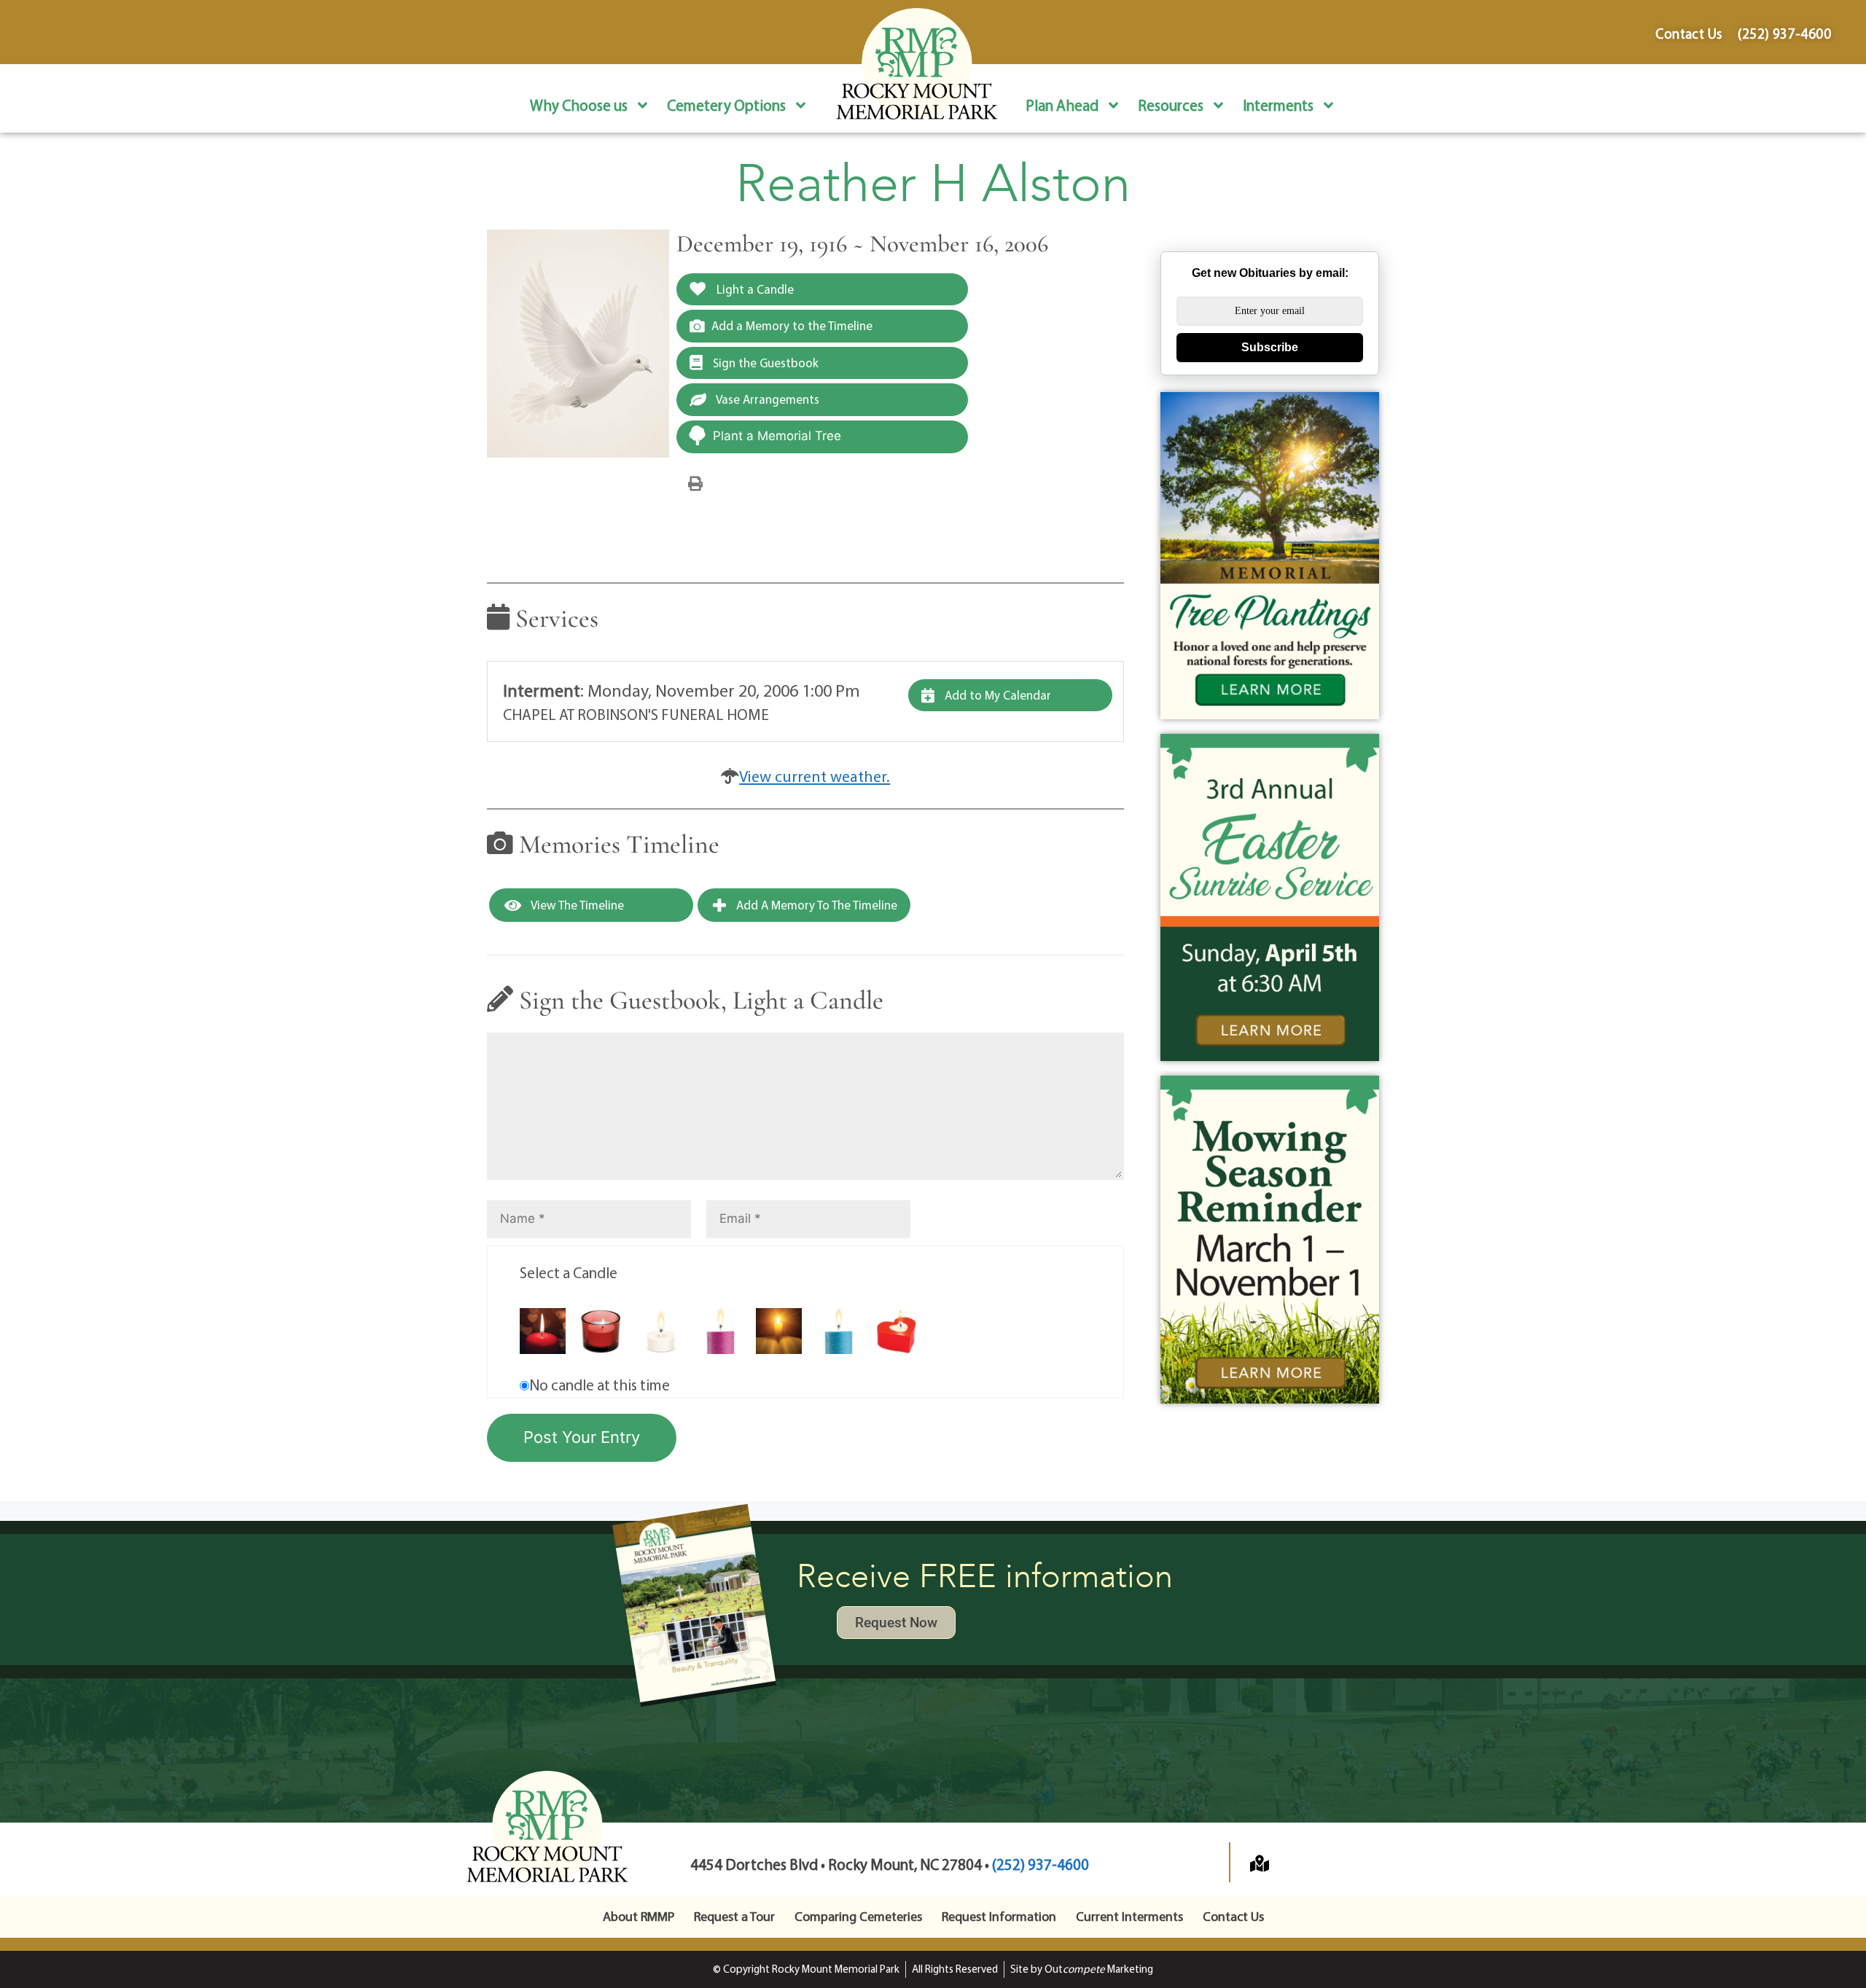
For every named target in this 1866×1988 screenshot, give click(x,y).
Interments (1278, 105)
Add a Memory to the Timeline (792, 325)
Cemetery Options (726, 105)
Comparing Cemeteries (858, 1916)
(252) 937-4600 (1041, 1864)
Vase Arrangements (766, 399)
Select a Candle (569, 1272)
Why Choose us (579, 105)
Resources (1171, 105)
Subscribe (1270, 347)
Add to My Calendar (996, 695)
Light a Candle (754, 289)
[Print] (695, 482)
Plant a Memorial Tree (777, 436)
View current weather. (815, 776)
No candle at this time (600, 1385)
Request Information (999, 1916)
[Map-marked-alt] (1260, 1863)
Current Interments (1129, 1916)
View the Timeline (576, 905)
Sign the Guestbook (764, 363)
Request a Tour (734, 1916)
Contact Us (1233, 1916)
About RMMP (639, 1916)
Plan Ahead (1062, 105)
